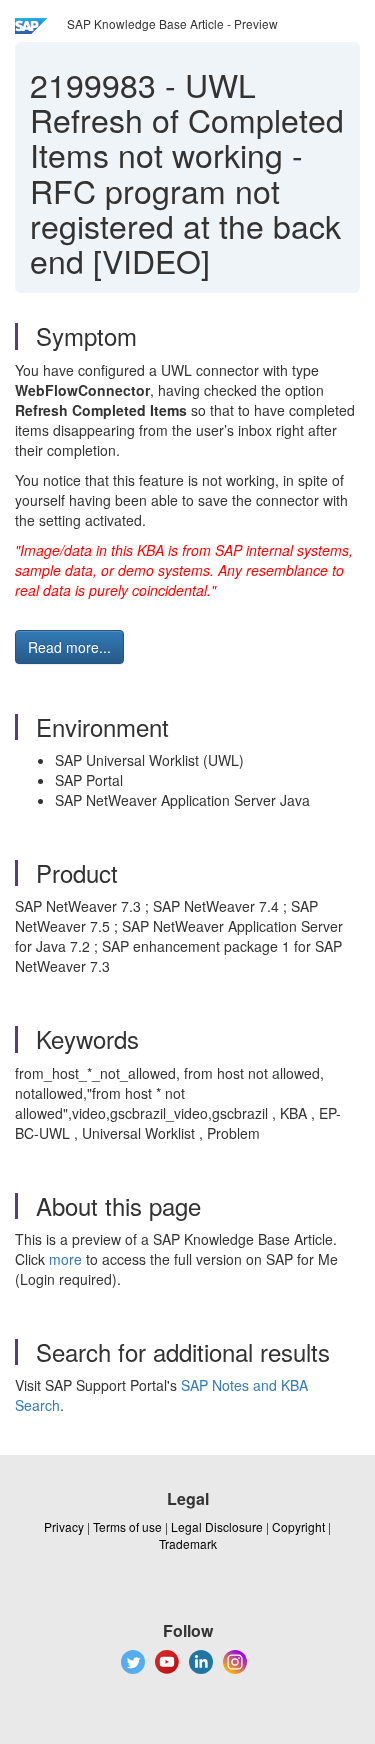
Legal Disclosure (217, 1526)
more (65, 1259)
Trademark (188, 1543)
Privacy (64, 1526)
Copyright (298, 1526)
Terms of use (127, 1526)
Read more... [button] (69, 647)
